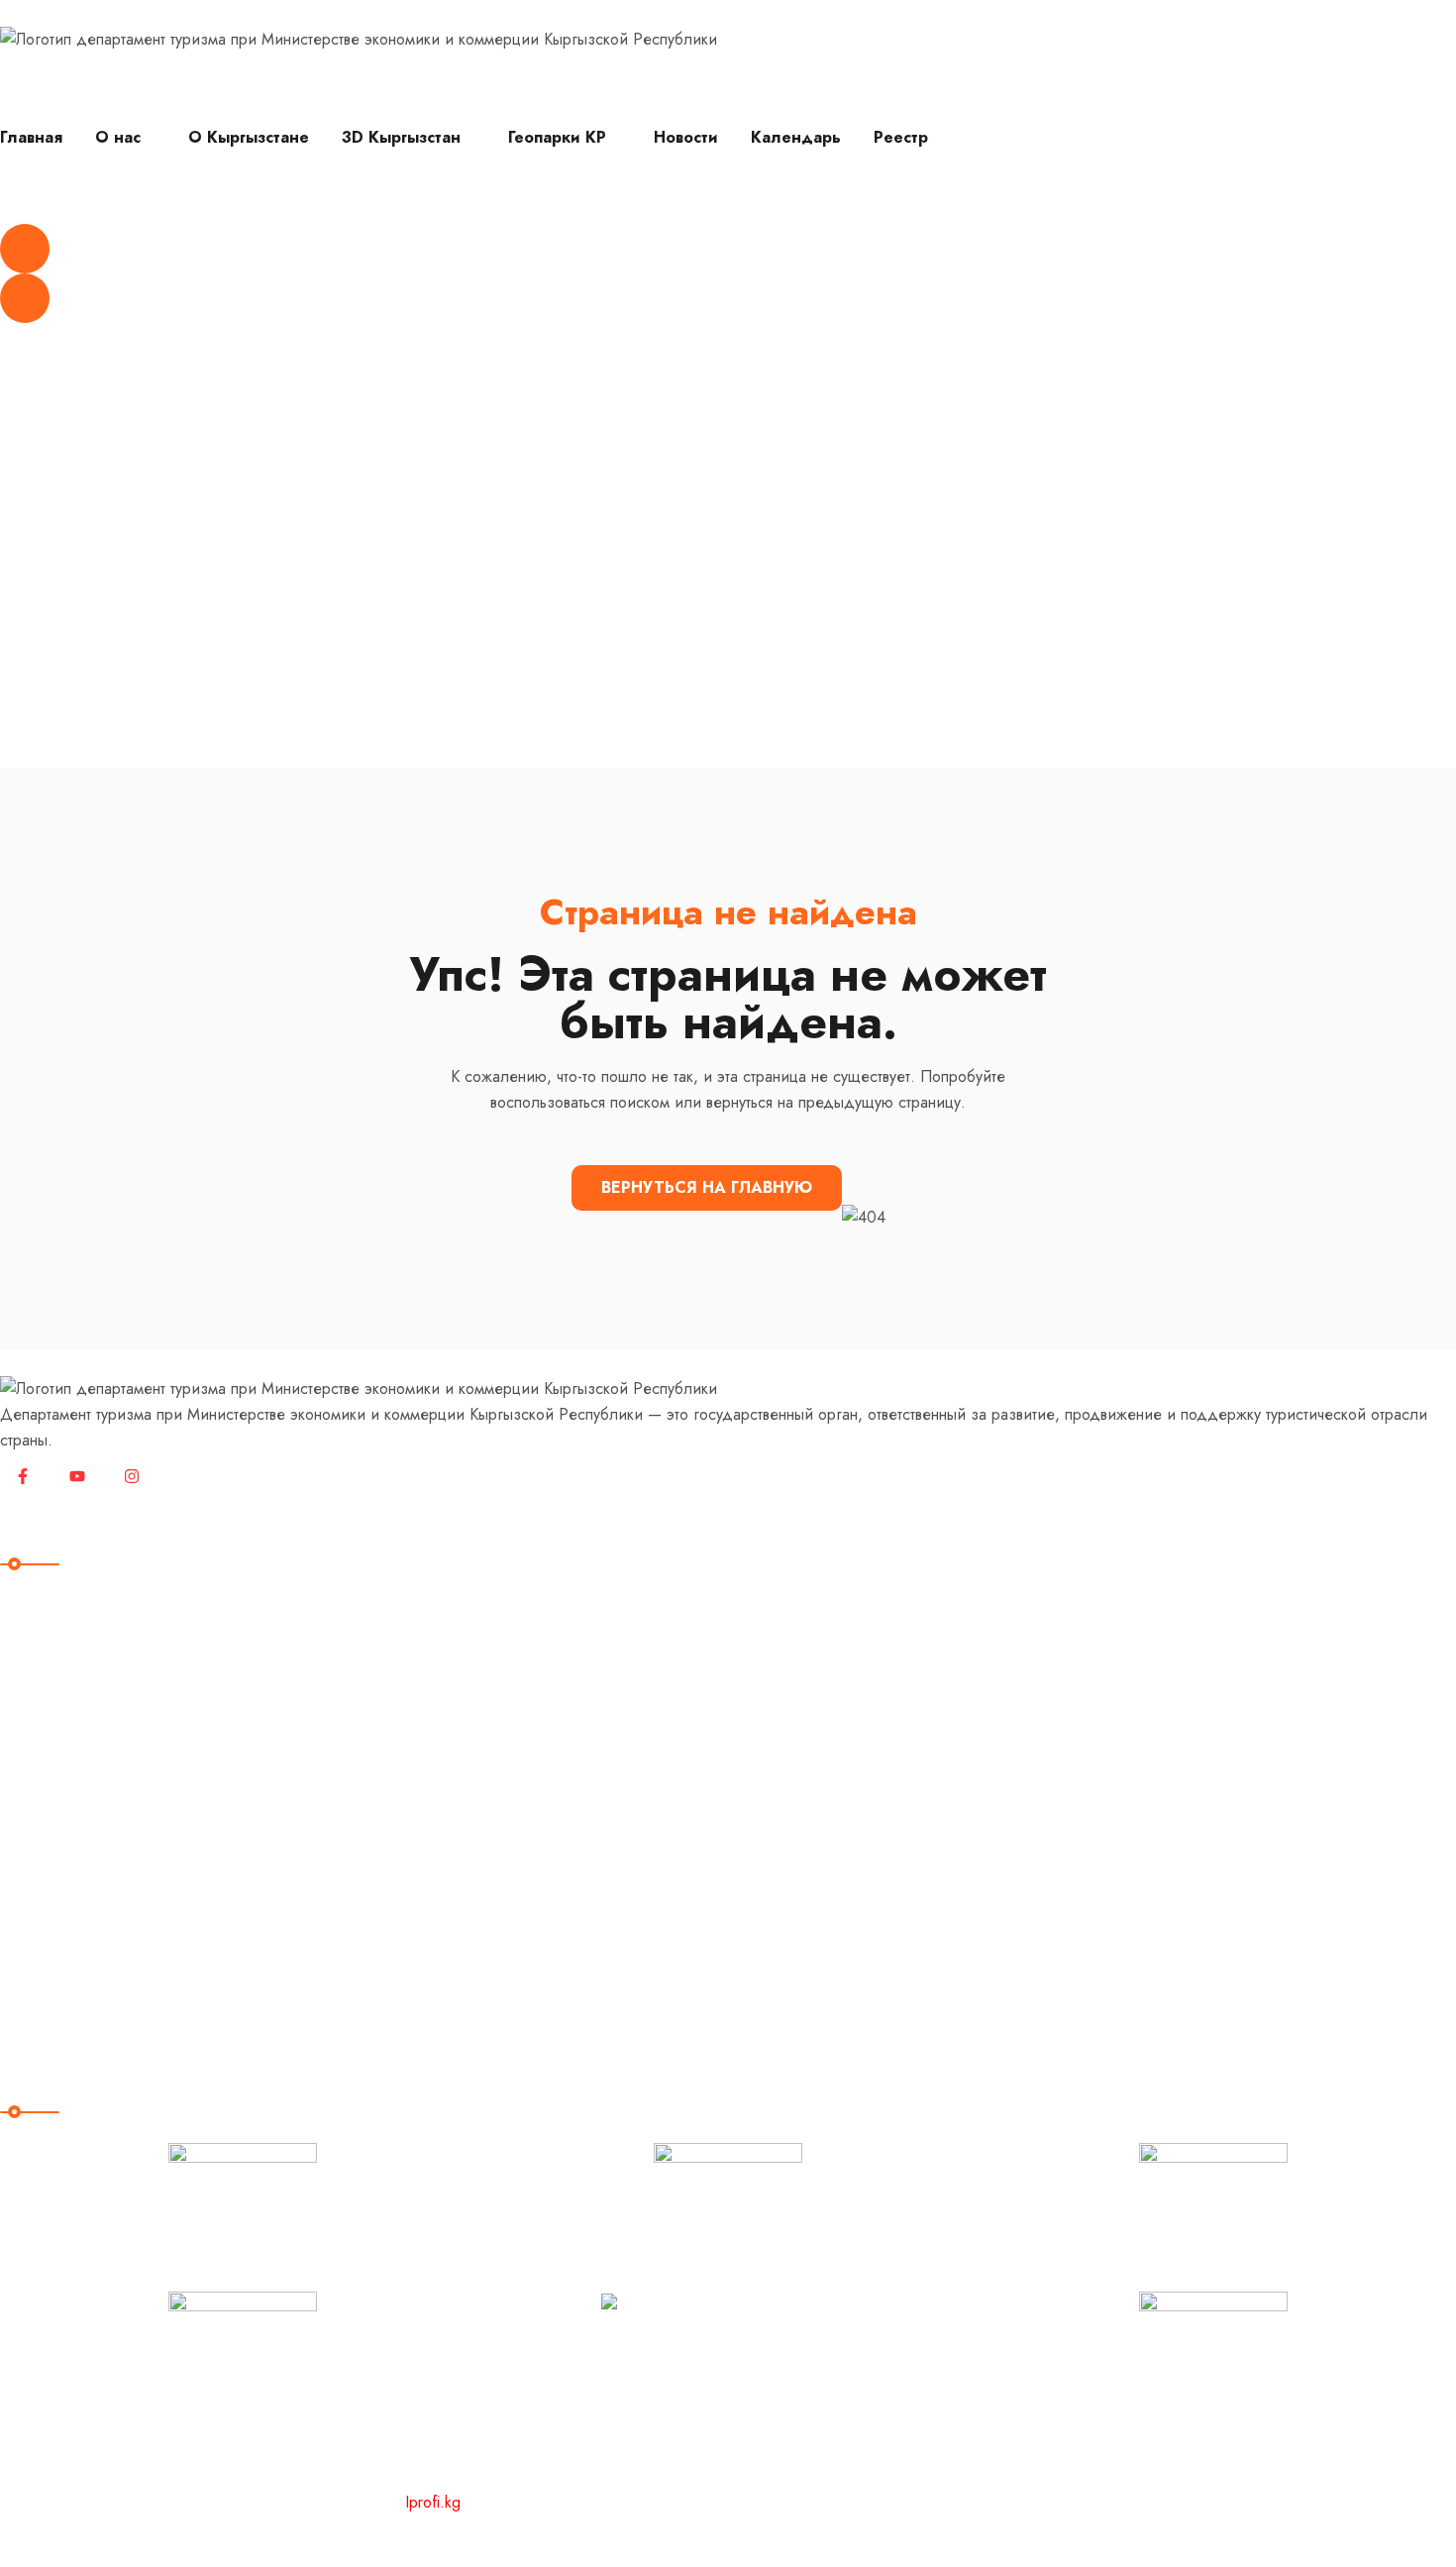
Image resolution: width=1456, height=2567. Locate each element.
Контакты (48, 1988)
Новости (686, 137)
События (48, 1866)
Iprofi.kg (433, 2502)
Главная (31, 137)
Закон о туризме (79, 1907)
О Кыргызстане (249, 137)
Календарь (796, 137)
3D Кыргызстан (401, 137)
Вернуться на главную (707, 1187)
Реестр (901, 137)
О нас (118, 137)
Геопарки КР (557, 137)
